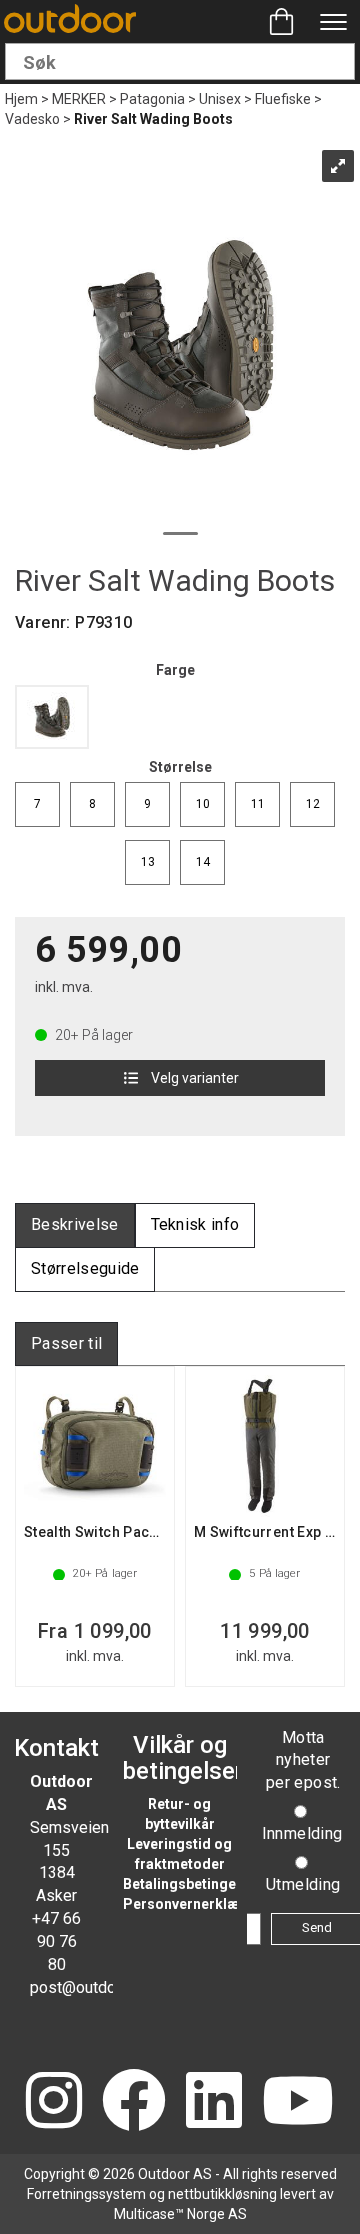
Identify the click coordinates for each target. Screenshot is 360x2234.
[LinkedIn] (214, 2102)
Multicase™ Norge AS (180, 2214)
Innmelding (302, 1833)
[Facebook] (134, 2102)
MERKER (79, 99)
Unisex (220, 99)
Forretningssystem (86, 2194)
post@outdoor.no (89, 1987)
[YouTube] (298, 2102)
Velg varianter (195, 1078)
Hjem (21, 99)
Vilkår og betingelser (183, 1758)
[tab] (75, 1225)
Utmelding (303, 1884)
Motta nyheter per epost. (303, 1760)
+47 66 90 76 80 (56, 1941)
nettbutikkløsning (222, 2194)
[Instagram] (54, 2102)
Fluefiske (283, 99)
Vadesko (32, 119)
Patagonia (152, 99)
